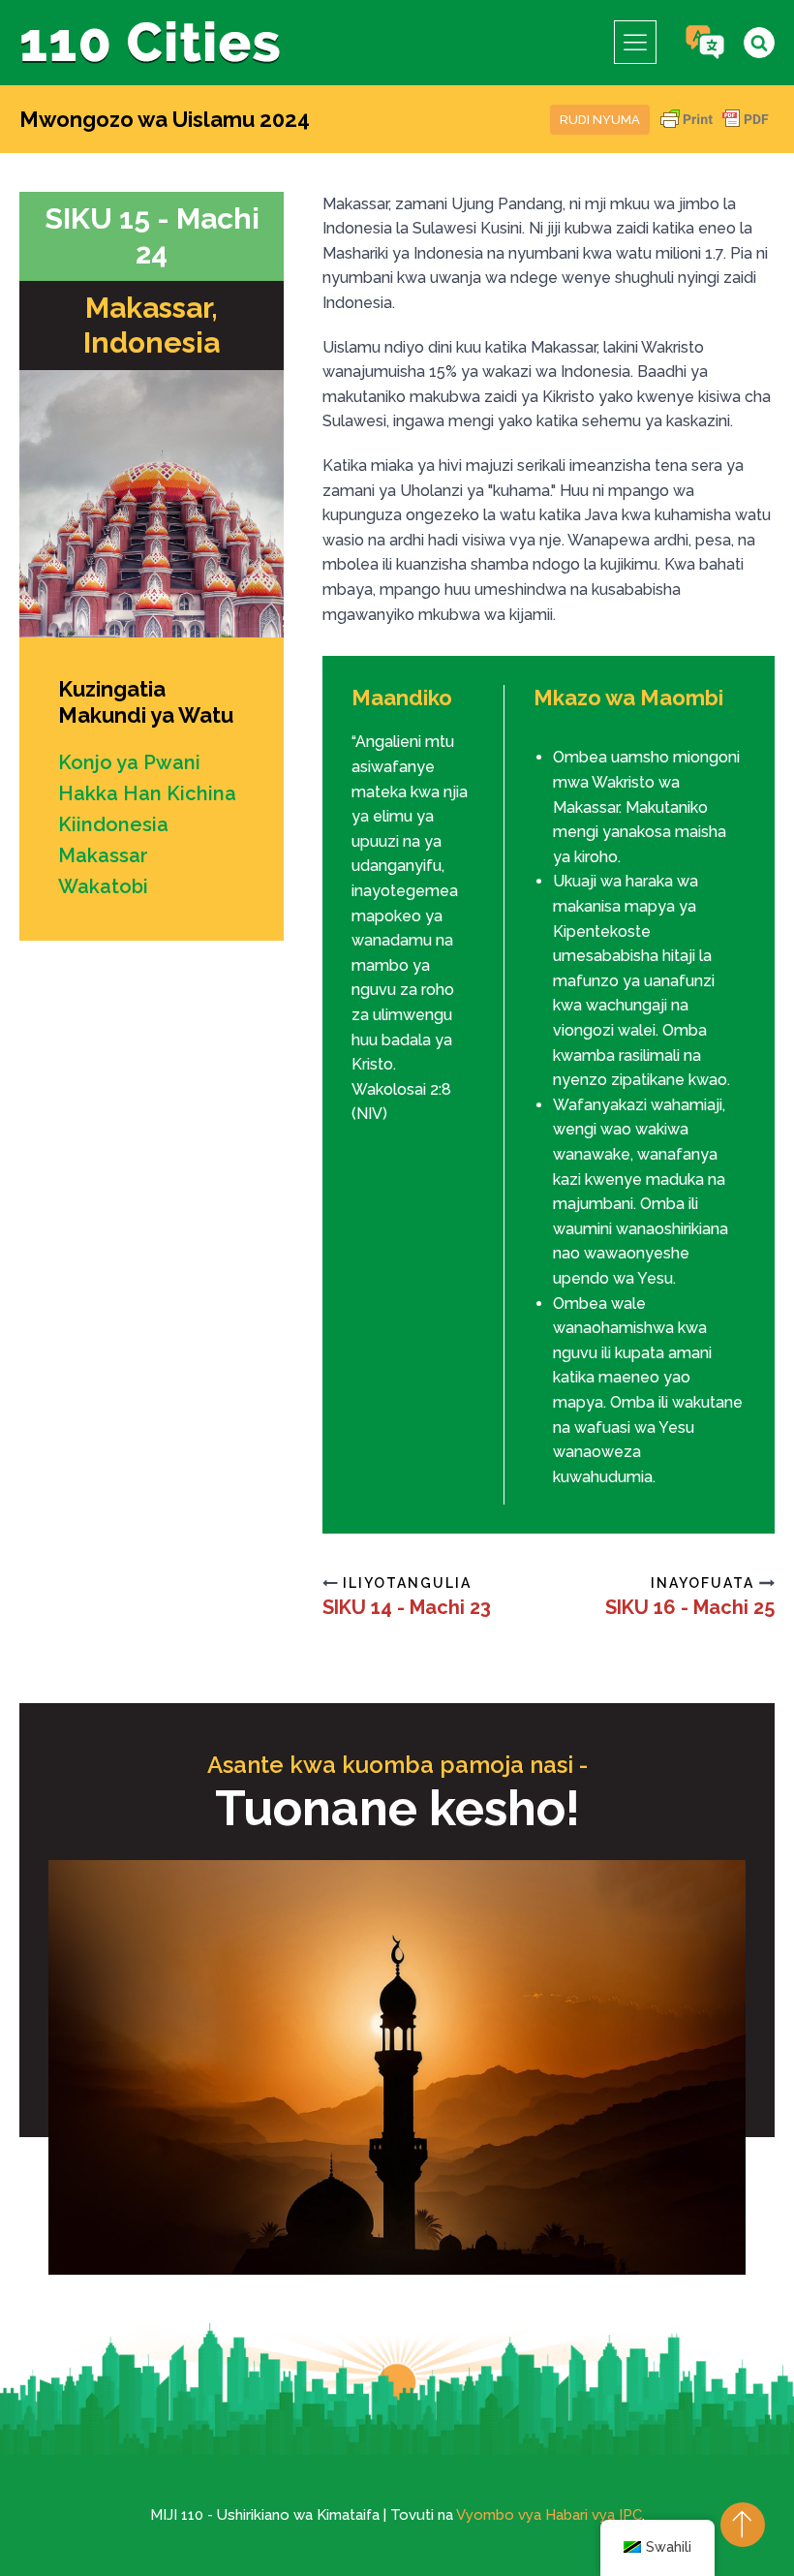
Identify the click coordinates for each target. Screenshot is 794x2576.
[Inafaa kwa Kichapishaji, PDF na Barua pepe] (715, 128)
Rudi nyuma (600, 120)
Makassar (103, 855)
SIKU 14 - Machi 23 (407, 1607)
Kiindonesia (113, 824)
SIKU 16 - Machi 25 (690, 1607)
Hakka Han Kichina (147, 793)
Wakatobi (103, 886)
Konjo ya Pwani (129, 762)
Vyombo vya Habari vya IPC (549, 2515)
